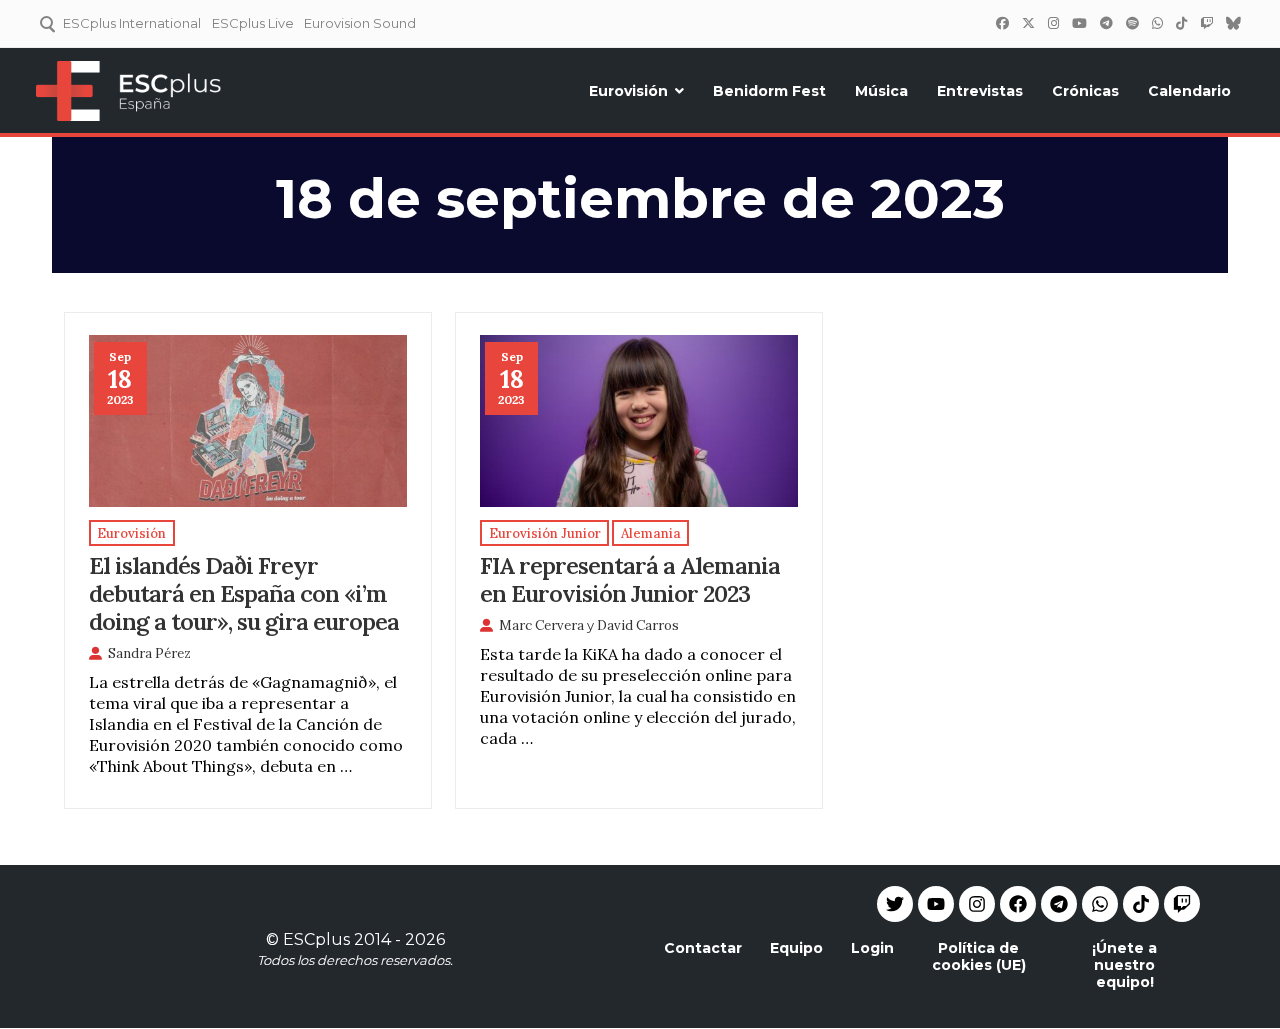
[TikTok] (1181, 23)
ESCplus (316, 939)
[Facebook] (1002, 23)
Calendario (1189, 91)
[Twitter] (1028, 23)
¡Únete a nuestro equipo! (1124, 965)
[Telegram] (1059, 904)
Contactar (703, 948)
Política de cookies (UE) (979, 956)
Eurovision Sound (360, 23)
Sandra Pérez (149, 653)
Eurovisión (628, 91)
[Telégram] (1106, 23)
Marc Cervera (541, 625)
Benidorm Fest (769, 91)
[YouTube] (1079, 23)
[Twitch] (1206, 23)
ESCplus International (132, 23)
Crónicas (1085, 91)
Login (872, 948)
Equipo (796, 948)
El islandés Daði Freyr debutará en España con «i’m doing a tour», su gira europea (244, 593)
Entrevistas (980, 91)
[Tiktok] (1141, 904)
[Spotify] (1132, 23)
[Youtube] (936, 904)
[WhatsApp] (1157, 23)
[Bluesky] (1233, 23)
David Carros (638, 625)
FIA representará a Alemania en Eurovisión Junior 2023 (630, 579)
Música (881, 91)
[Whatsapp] (1100, 904)
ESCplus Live (253, 23)
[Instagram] (1053, 23)
